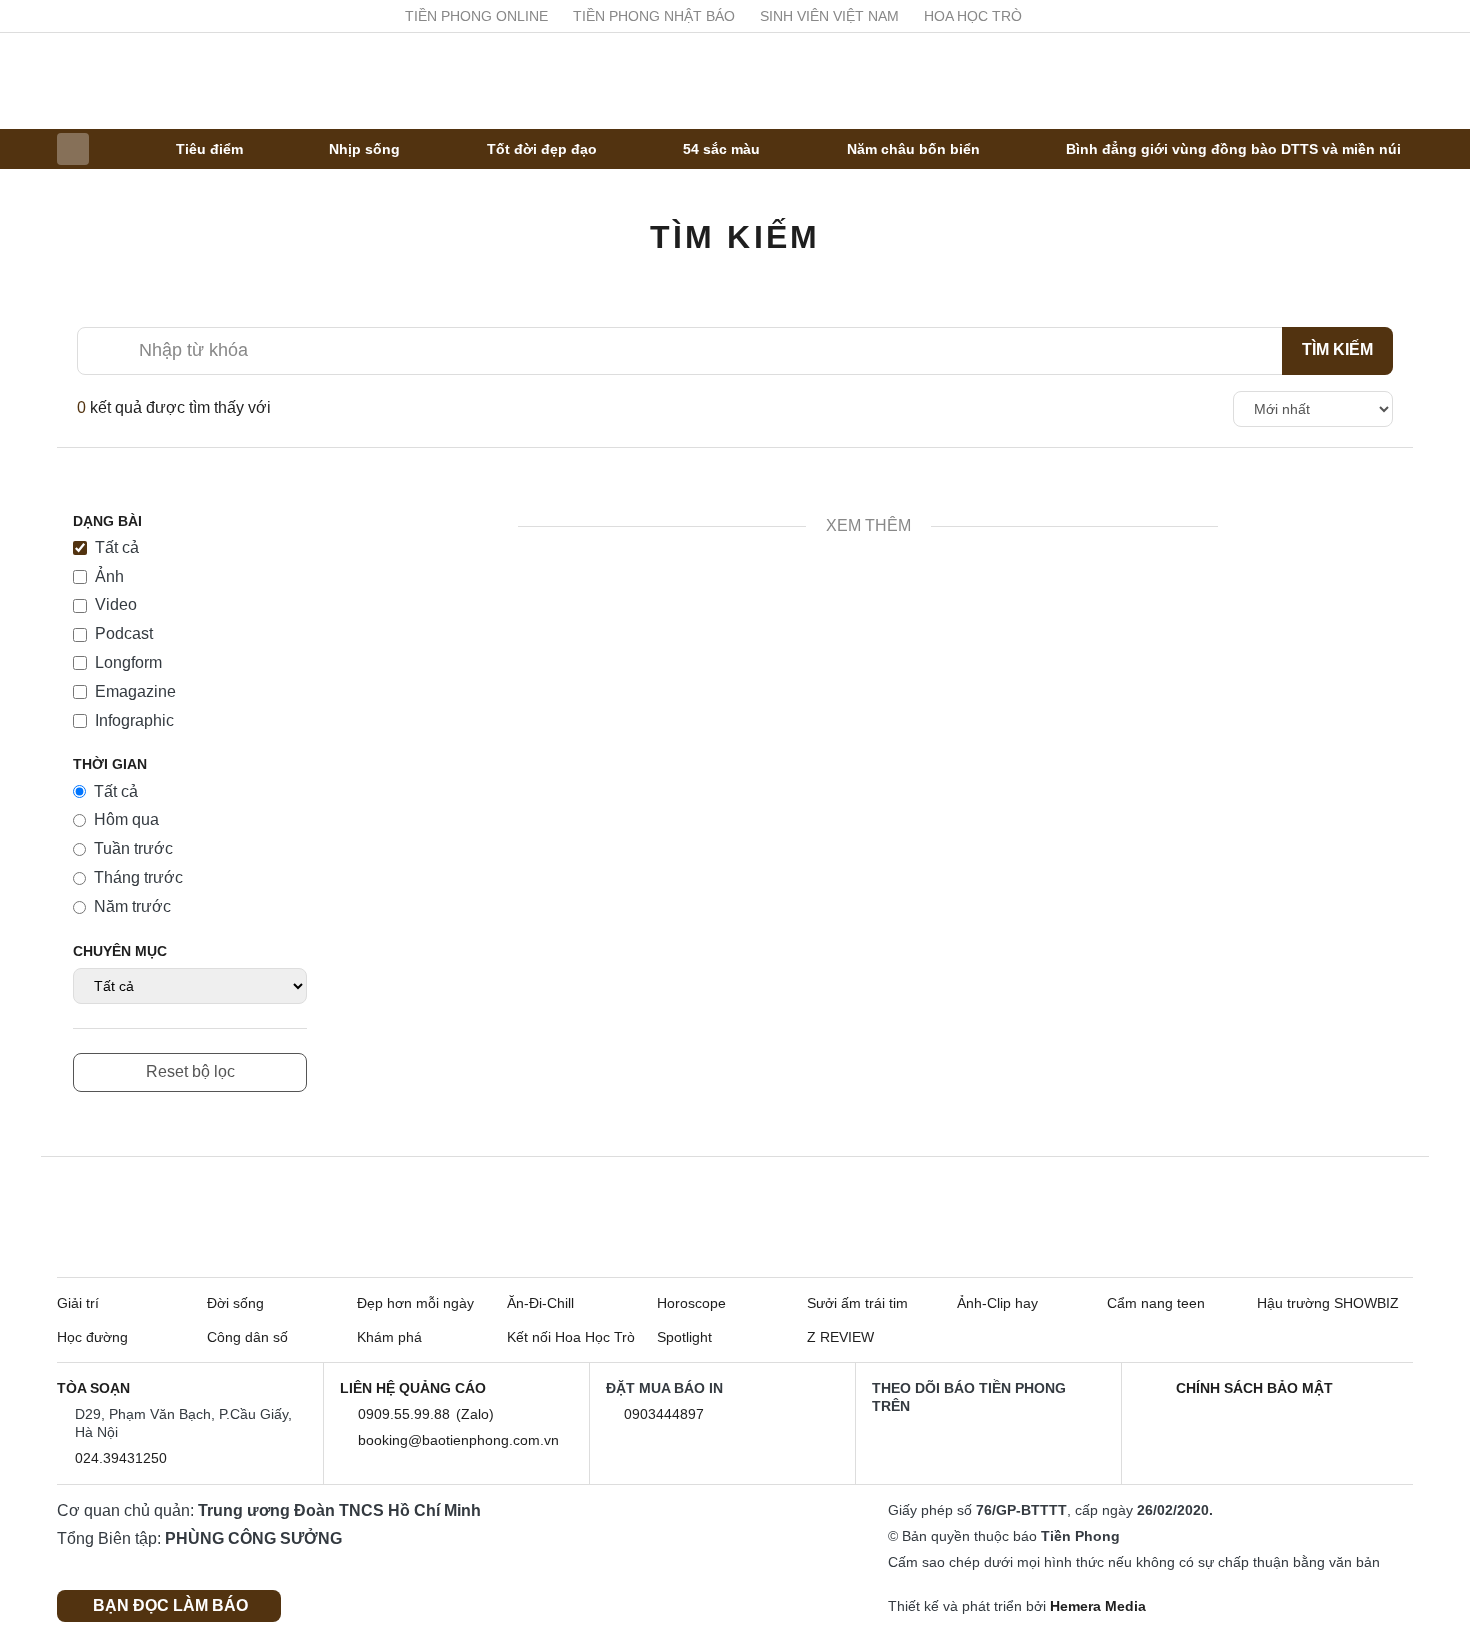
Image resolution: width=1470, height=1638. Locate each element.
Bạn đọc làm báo (174, 1605)
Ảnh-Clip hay (997, 1303)
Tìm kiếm (735, 237)
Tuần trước (133, 848)
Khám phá (389, 1337)
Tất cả (117, 547)
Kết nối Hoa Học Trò (571, 1337)
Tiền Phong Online (533, 16)
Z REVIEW (840, 1337)
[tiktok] (994, 1441)
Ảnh (109, 576)
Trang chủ (73, 149)
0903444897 (668, 1414)
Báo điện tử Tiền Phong (735, 81)
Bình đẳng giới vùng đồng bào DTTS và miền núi (1233, 149)
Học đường (92, 1337)
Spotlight (684, 1337)
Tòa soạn (93, 1388)
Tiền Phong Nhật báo (711, 16)
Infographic (134, 720)
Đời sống (235, 1303)
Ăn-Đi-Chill (540, 1303)
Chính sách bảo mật (1254, 1388)
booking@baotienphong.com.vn (462, 1440)
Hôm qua (126, 819)
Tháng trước (138, 877)
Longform (128, 662)
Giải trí (78, 1303)
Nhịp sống (364, 149)
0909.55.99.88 (408, 1414)
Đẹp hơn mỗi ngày (415, 1303)
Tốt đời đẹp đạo (542, 149)
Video (116, 604)
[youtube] (1401, 16)
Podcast (124, 633)
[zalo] (1048, 1441)
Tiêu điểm (209, 149)
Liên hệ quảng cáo (413, 1388)
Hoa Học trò (1030, 16)
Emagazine (135, 691)
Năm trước (132, 906)
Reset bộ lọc (190, 1071)
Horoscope (691, 1303)
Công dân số (247, 1337)
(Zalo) (479, 1414)
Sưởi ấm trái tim (857, 1303)
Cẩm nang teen (1156, 1303)
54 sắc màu (721, 149)
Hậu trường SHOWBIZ (1328, 1303)
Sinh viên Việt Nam (886, 16)
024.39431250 (125, 1458)
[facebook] (1365, 16)
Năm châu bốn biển (913, 149)
